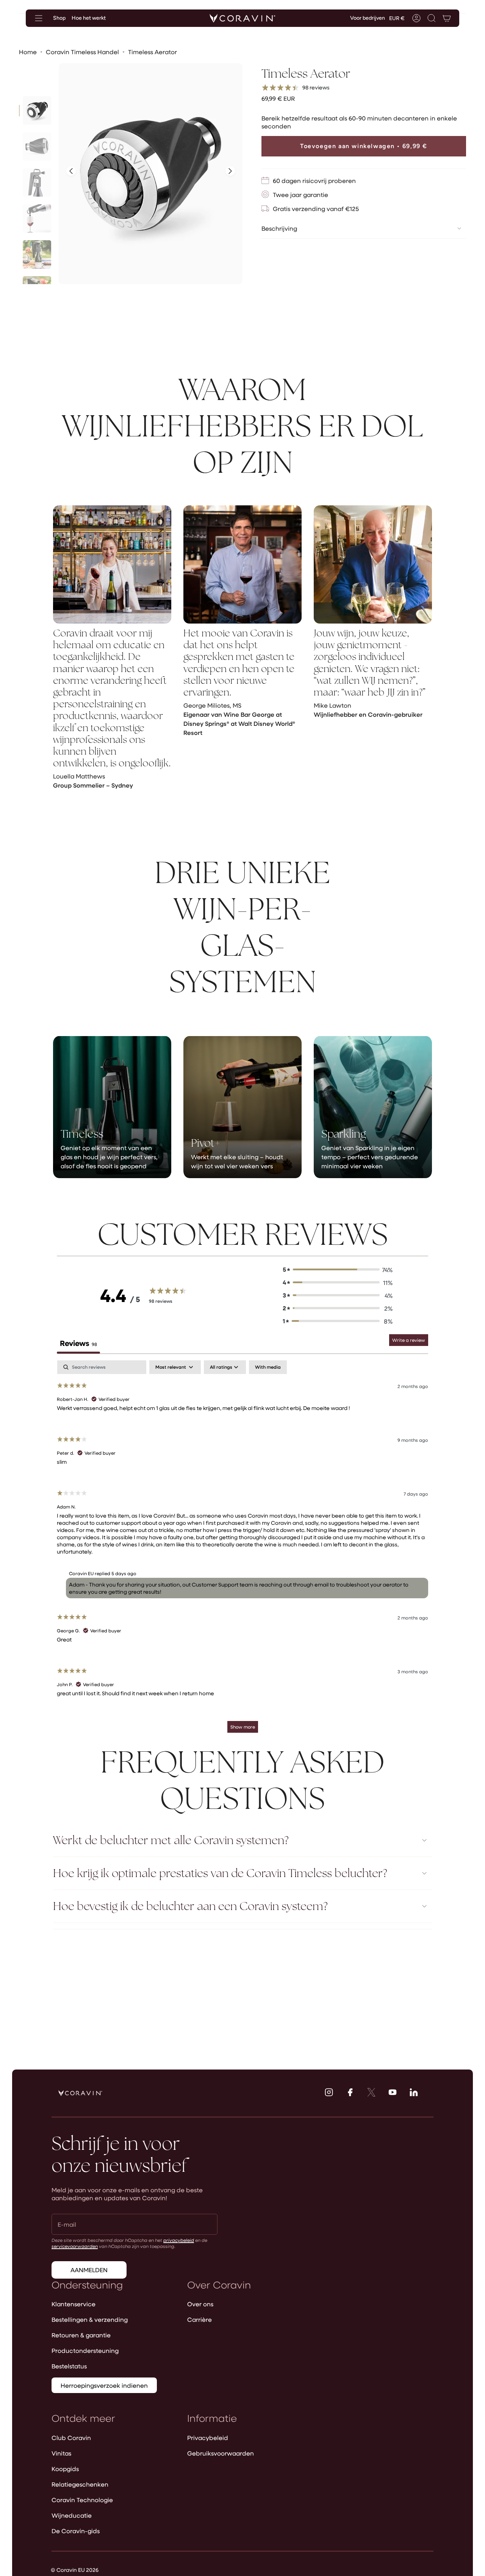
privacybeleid (179, 2240)
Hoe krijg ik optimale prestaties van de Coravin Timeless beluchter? (220, 1873)
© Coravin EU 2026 (75, 2570)
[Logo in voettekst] (80, 2093)
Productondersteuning (85, 2350)
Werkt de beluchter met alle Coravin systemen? (171, 1840)
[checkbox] (268, 1367)
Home (28, 52)
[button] (432, 18)
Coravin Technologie (82, 2500)
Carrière (199, 2319)
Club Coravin (71, 2438)
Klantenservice (74, 2304)
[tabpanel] (242, 1550)
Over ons (200, 2304)
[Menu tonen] (39, 18)
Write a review (409, 1340)
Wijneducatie (72, 2515)
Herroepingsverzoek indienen (104, 2385)
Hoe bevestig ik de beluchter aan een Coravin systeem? (190, 1906)
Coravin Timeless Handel (82, 52)
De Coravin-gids (76, 2531)
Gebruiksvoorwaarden (221, 2453)
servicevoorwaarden (75, 2246)
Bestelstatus (69, 2366)
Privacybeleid (208, 2438)
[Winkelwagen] (447, 18)
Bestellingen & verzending (90, 2319)
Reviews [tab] (78, 1343)
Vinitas (61, 2453)
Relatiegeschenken (80, 2484)
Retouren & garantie (81, 2335)
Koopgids (65, 2469)
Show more (243, 1727)
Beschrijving (279, 228)
